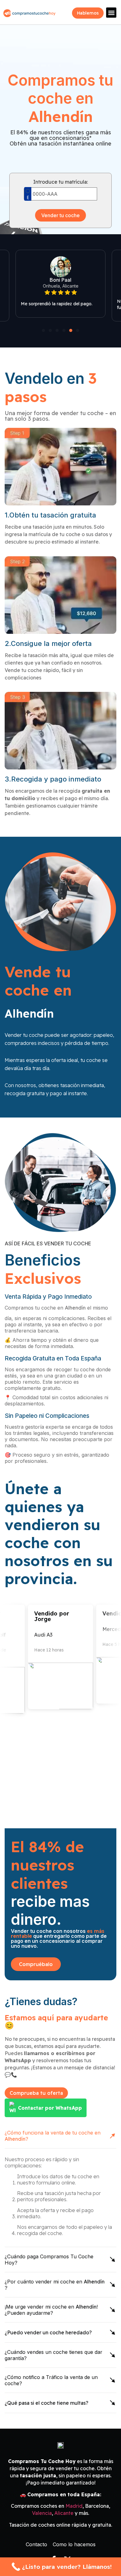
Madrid (74, 2506)
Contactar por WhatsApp (50, 2108)
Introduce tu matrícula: (60, 182)
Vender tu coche (60, 215)
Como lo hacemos (74, 2544)
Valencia (42, 2513)
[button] (111, 13)
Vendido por (95, 1613)
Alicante (64, 2513)
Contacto (36, 2544)
